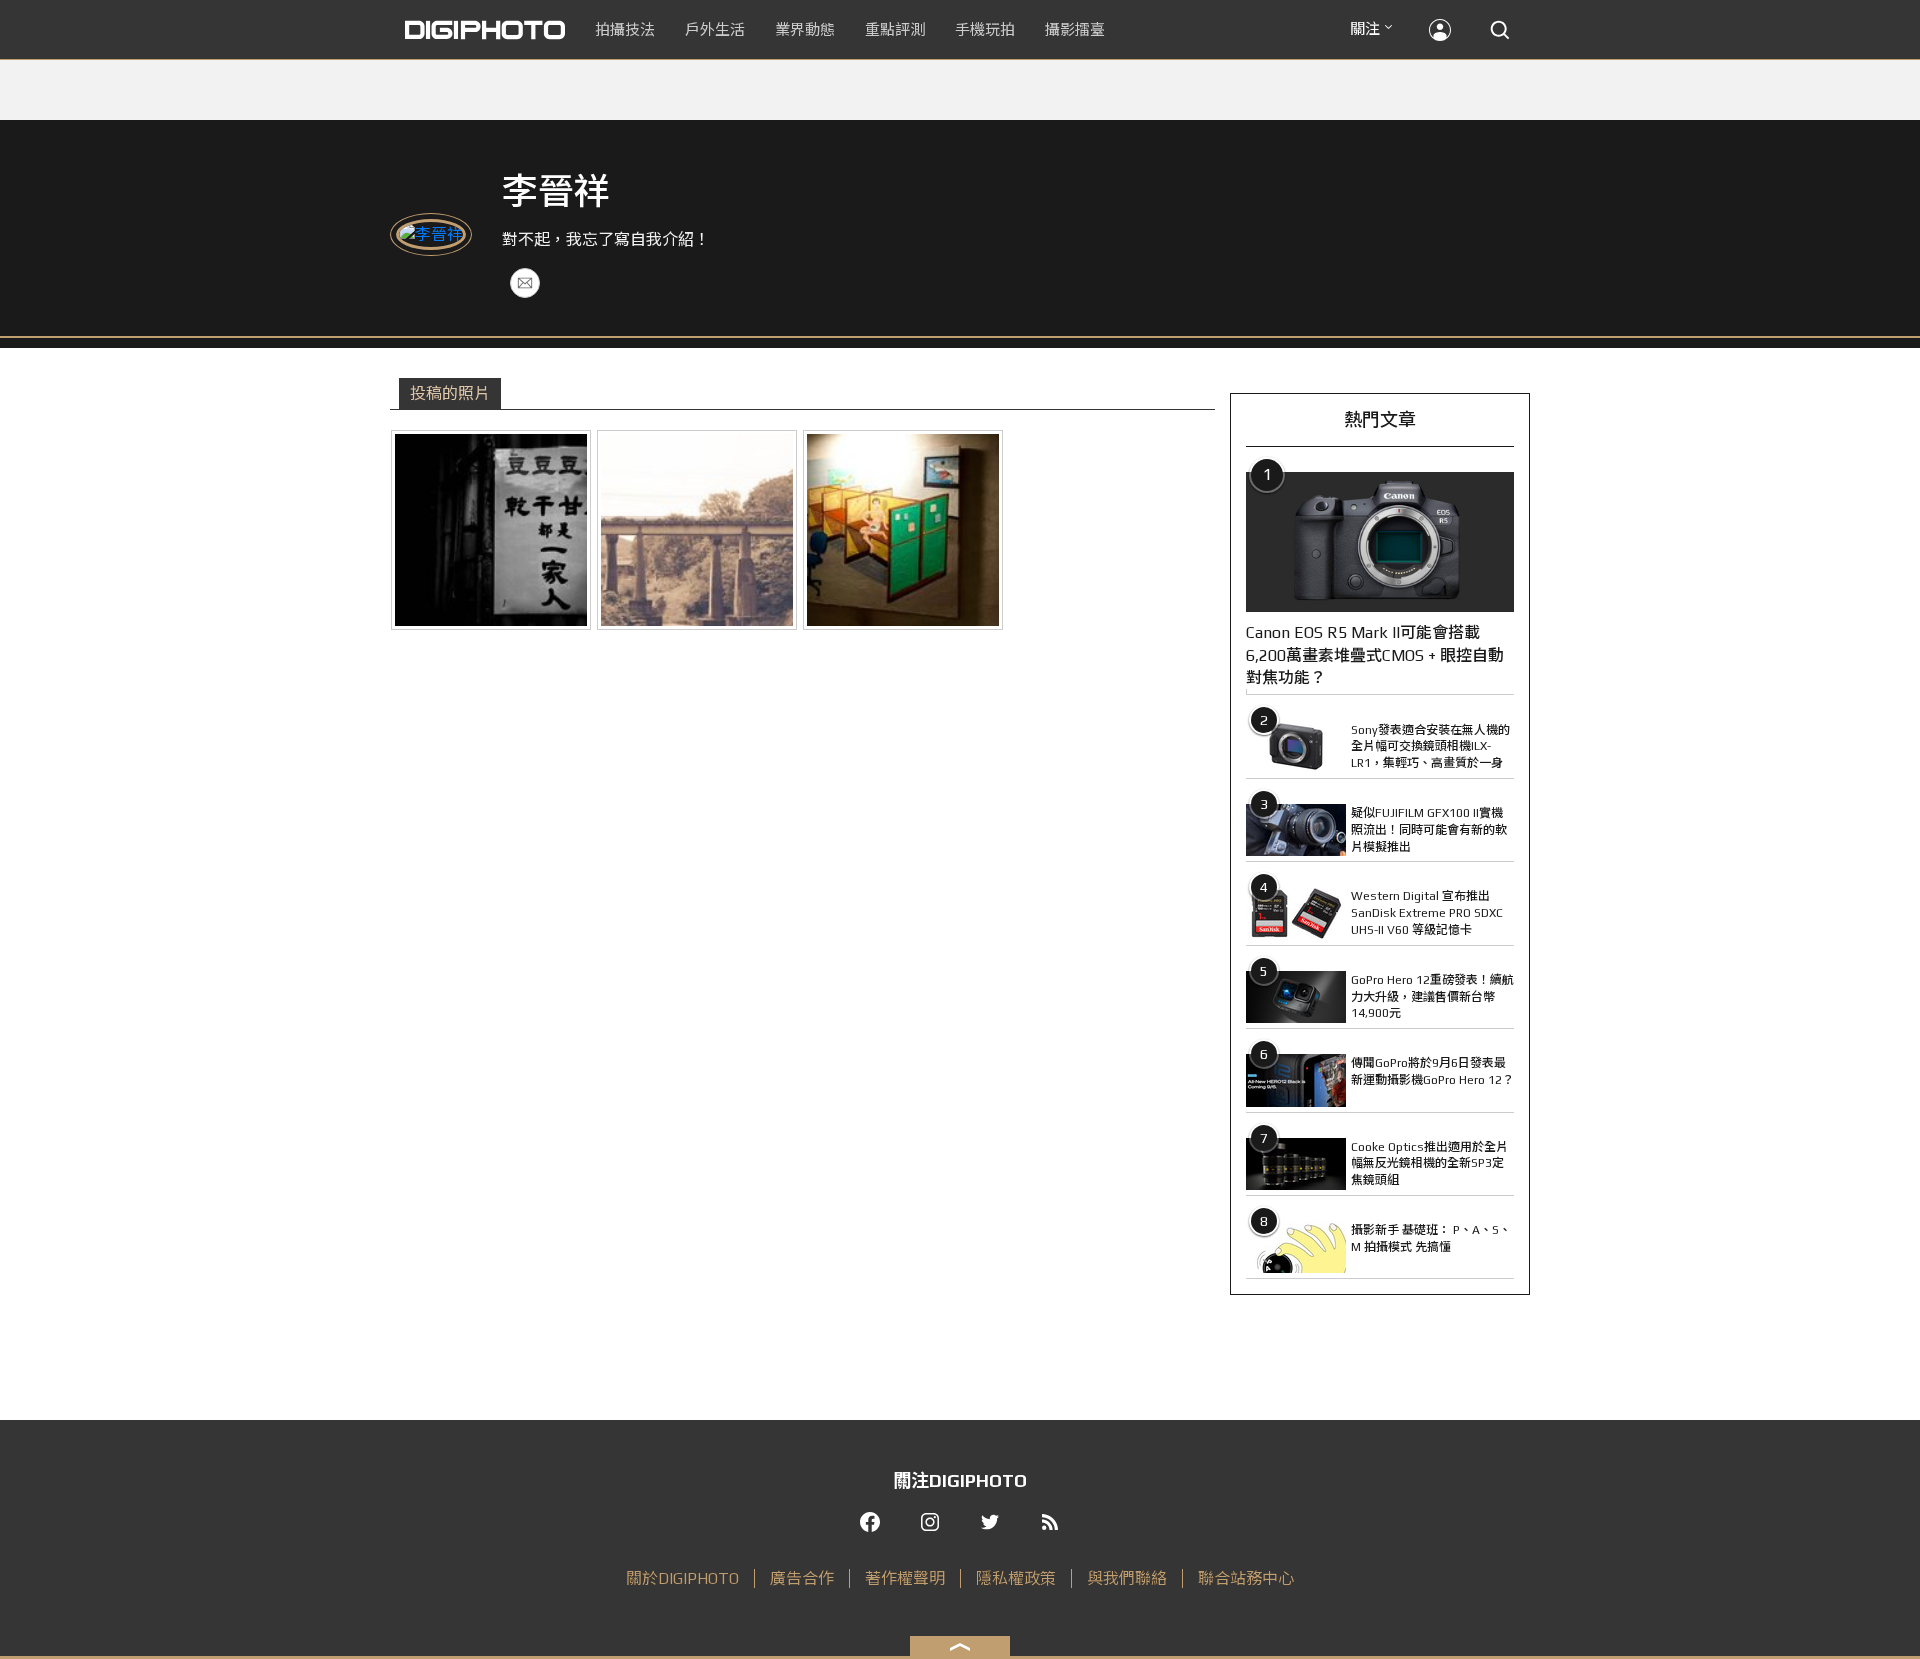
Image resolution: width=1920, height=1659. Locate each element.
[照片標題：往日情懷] (697, 530)
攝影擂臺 (1075, 29)
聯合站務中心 (1246, 1578)
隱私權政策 (1016, 1578)
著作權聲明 (905, 1578)
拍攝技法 (625, 29)
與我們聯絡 (1127, 1578)
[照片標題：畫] (903, 530)
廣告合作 (802, 1578)
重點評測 (895, 29)
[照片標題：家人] (491, 530)
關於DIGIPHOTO (682, 1578)
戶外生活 (715, 29)
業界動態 (805, 29)
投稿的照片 (450, 393)
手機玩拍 (985, 29)
